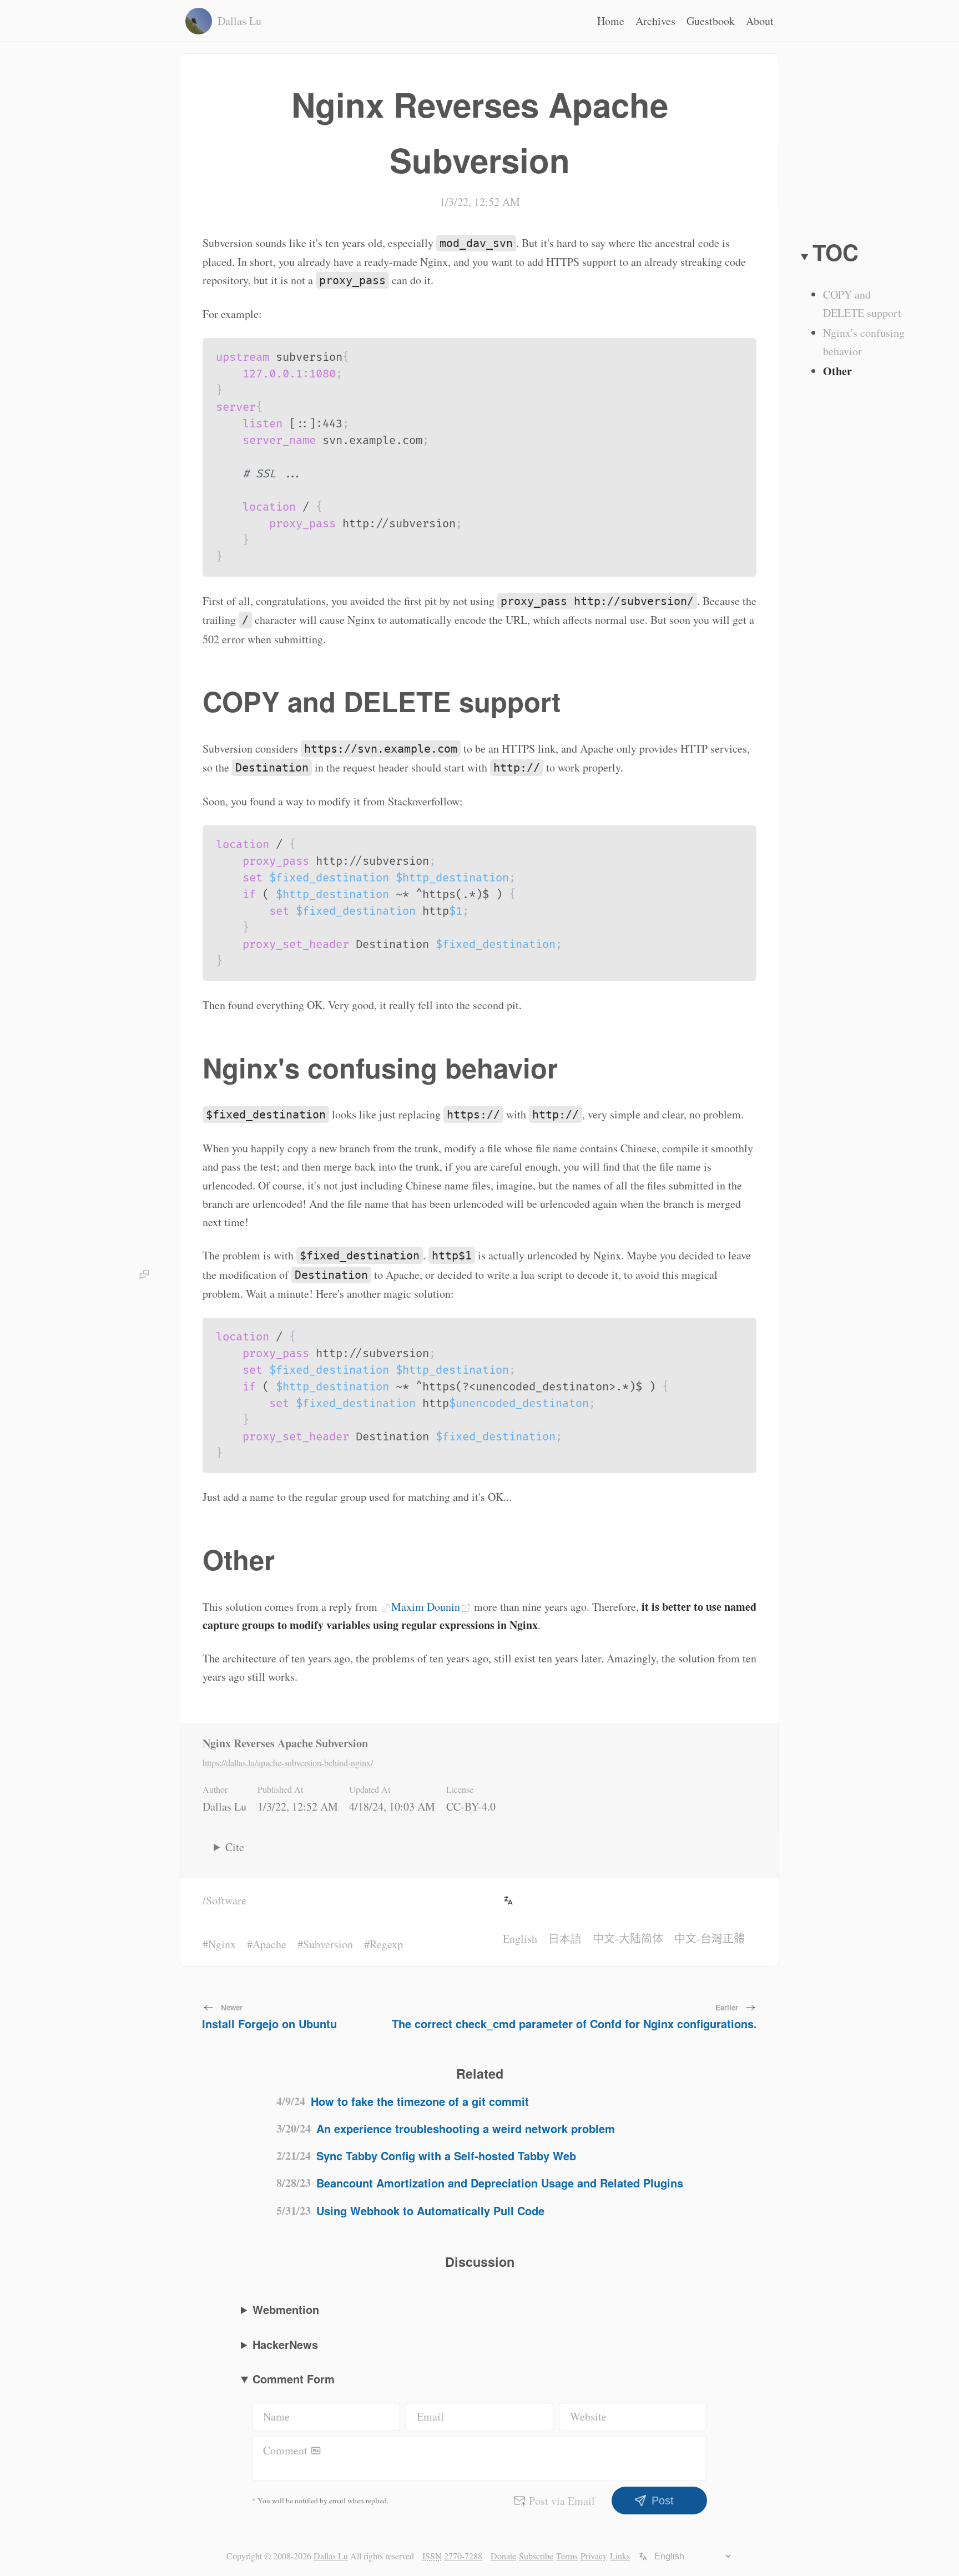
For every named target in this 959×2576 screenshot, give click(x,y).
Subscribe (536, 2556)
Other (837, 371)
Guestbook (711, 21)
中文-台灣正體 (710, 1939)
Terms (567, 2556)
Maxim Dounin (426, 1607)
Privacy (594, 2556)
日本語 (565, 1939)
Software (226, 1900)
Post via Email (562, 2501)
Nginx (222, 1944)
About (760, 21)
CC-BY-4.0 (471, 1806)
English (520, 1939)
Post (663, 2501)
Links (620, 2556)
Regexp (386, 1944)
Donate (503, 2556)
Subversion (328, 1944)
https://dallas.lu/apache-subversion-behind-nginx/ (288, 1763)
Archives (655, 21)
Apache (269, 1944)
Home (611, 21)
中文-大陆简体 (628, 1939)
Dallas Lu (224, 1806)
